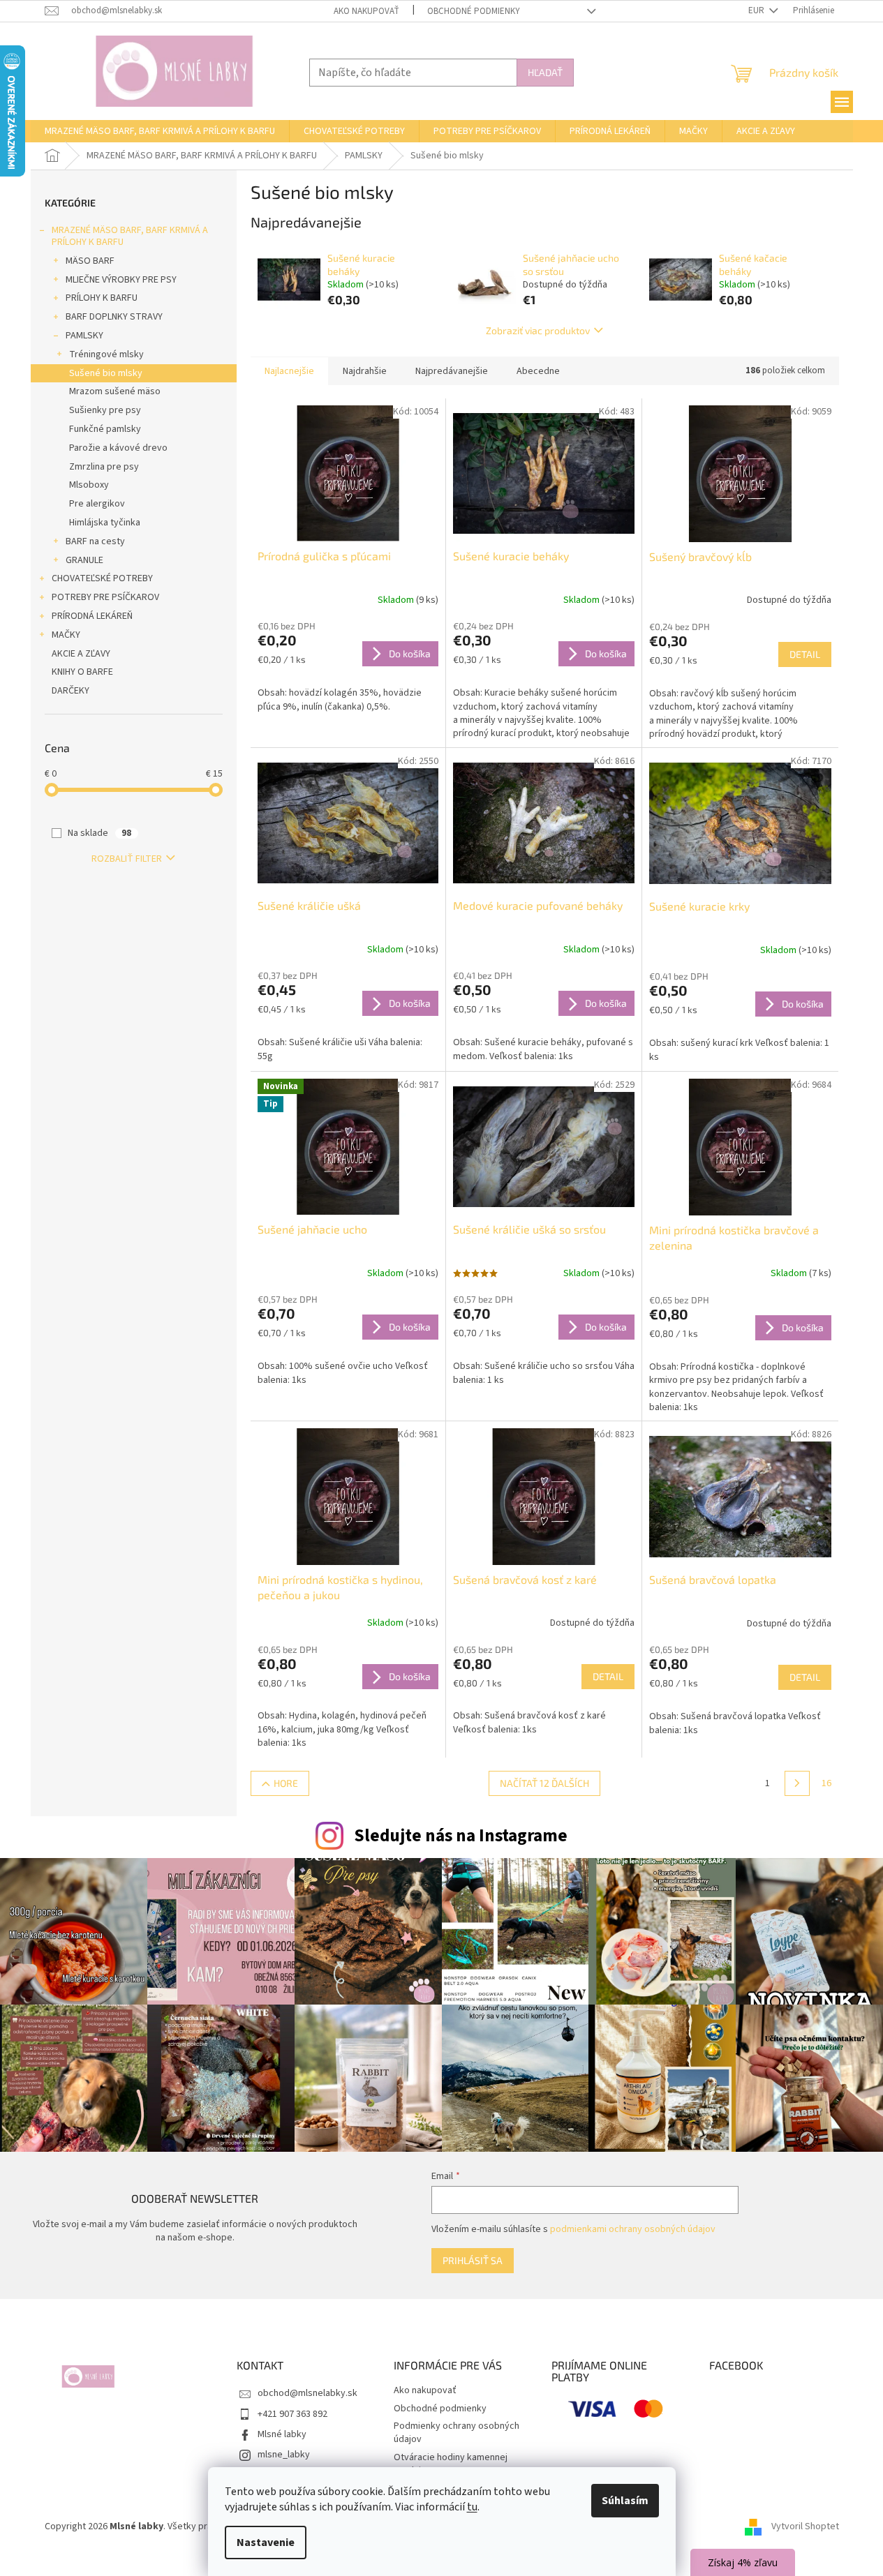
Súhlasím (625, 2501)
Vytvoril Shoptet (805, 2526)
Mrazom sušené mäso (115, 391)
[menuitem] (160, 131)
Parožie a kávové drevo (118, 448)
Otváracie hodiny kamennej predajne (451, 2464)
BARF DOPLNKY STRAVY (114, 317)
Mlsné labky (282, 2434)
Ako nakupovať (366, 11)
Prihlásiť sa (473, 2260)
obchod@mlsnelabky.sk (307, 2393)
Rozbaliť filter (127, 859)
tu (472, 2507)
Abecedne (538, 371)
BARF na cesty (95, 541)
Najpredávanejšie (452, 371)
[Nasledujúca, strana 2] (797, 1783)
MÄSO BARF (90, 261)
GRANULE (84, 560)
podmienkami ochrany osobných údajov (633, 2229)
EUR (757, 10)
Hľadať (545, 72)
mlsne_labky (284, 2455)
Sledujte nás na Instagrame (461, 1836)
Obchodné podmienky (474, 11)
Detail (805, 654)
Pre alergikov (97, 504)
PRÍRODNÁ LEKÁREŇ (92, 616)
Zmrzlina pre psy (104, 467)
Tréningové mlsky (106, 354)
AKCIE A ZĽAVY (81, 654)
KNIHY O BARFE (82, 672)
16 (826, 1783)
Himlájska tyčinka (105, 523)
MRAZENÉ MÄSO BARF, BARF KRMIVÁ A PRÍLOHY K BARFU (130, 236)
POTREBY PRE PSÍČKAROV (105, 597)
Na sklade (99, 833)
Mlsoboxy (89, 485)
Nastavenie (266, 2543)
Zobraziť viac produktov (538, 330)
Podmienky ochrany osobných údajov (457, 2433)
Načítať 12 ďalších (544, 1783)
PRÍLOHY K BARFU (102, 298)
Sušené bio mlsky (106, 373)
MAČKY (66, 635)
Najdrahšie (365, 371)
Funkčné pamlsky (105, 429)
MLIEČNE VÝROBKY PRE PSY (121, 280)
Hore (286, 1783)
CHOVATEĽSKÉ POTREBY (102, 578)
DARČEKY (71, 691)
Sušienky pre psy (105, 410)
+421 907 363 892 (292, 2414)
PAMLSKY (84, 336)
